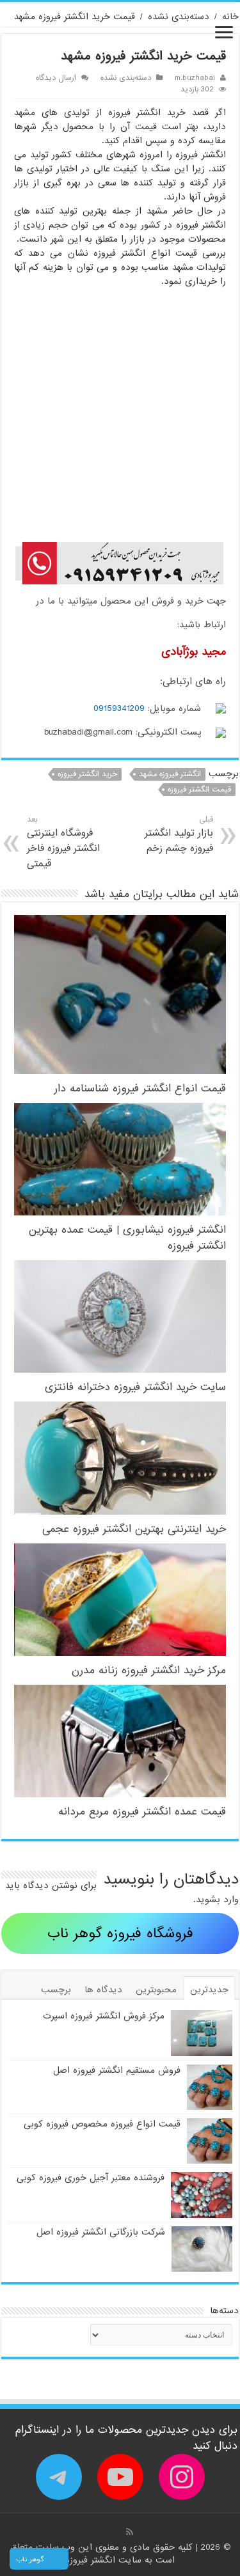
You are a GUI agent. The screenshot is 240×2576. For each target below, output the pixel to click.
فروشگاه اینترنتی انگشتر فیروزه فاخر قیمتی (63, 842)
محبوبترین (156, 1990)
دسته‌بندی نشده (179, 17)
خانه (230, 17)
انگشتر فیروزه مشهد (170, 774)
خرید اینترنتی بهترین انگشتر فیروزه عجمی (134, 1529)
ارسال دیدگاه (56, 78)
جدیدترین (209, 1990)
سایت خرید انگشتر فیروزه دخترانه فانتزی (135, 1387)
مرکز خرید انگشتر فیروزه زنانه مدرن (149, 1670)
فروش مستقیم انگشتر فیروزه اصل (117, 2070)
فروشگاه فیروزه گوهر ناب (120, 1934)
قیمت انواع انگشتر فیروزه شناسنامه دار (140, 1089)
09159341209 (119, 708)
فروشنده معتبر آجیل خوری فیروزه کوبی (91, 2178)
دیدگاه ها (103, 1990)
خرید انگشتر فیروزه (87, 774)
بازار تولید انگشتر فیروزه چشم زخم (179, 835)
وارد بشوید (217, 1900)
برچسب (56, 1990)
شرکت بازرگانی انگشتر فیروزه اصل (101, 2232)
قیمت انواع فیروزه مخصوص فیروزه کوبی (102, 2124)
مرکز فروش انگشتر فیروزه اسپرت (104, 2016)
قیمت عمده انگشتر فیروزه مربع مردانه (142, 1812)
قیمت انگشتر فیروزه (199, 790)
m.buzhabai (195, 78)
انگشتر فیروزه (92, 2560)
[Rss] (130, 2532)
